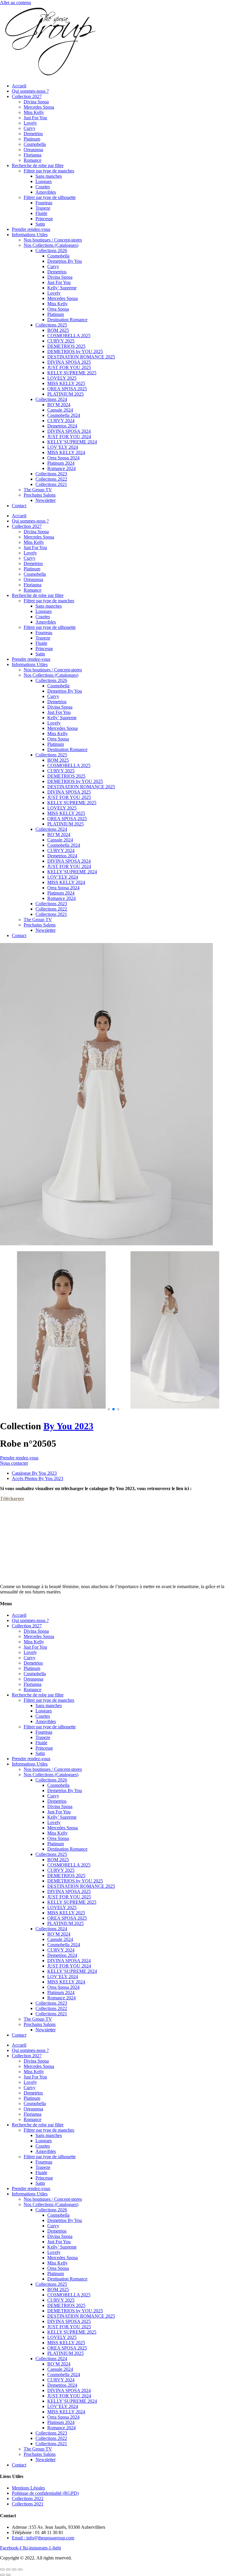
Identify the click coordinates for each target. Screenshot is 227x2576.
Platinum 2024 (61, 463)
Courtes (43, 187)
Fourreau (44, 203)
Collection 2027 (27, 96)
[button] (109, 1409)
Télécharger (12, 1499)
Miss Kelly (34, 112)
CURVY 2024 (61, 421)
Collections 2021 (51, 484)
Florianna (33, 155)
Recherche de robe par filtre (38, 165)
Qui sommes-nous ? (30, 91)
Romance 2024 (61, 468)
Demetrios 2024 (62, 426)
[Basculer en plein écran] (8, 2570)
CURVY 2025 (61, 341)
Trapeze (43, 208)
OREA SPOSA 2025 (67, 389)
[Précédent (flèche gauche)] (2, 2575)
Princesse (44, 219)
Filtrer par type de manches (49, 171)
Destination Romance (67, 320)
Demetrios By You (65, 261)
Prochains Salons (40, 495)
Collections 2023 (51, 474)
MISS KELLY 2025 (66, 383)
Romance (33, 160)
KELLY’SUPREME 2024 (72, 442)
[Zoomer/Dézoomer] (2, 2570)
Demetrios (33, 134)
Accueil (19, 86)
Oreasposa (33, 150)
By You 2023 (68, 1426)
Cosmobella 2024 (64, 415)
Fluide (41, 213)
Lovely (30, 123)
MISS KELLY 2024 (66, 452)
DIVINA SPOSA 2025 (69, 362)
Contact (19, 506)
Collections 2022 (51, 479)
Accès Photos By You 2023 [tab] (38, 1478)
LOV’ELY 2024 (63, 447)
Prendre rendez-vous (31, 229)
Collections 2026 (51, 251)
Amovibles (46, 192)
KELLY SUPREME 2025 (72, 373)
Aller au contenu (16, 3)
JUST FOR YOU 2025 (69, 367)
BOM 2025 (58, 330)
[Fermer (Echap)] (20, 2570)
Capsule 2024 (60, 410)
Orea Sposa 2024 (63, 458)
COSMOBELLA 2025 (69, 336)
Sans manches (49, 176)
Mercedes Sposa (39, 107)
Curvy (30, 128)
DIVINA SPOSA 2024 (69, 431)
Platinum (32, 139)
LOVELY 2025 (62, 378)
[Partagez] (14, 2570)
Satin (40, 224)
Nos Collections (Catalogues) (51, 245)
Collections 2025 (51, 325)
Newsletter (46, 500)
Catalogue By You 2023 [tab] (34, 1473)
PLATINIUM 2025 (65, 394)
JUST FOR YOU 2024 (69, 437)
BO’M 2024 (59, 405)
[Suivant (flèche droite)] (8, 2575)
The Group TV (38, 490)
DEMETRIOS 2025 (66, 346)
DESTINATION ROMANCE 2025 (81, 357)
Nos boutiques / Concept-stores (53, 240)
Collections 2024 (51, 399)
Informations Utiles (30, 235)
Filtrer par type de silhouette (50, 197)
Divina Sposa (36, 102)
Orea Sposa (58, 309)
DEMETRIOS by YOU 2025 (75, 351)
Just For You (35, 118)
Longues (44, 181)
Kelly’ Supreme (62, 288)
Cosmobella (35, 144)
